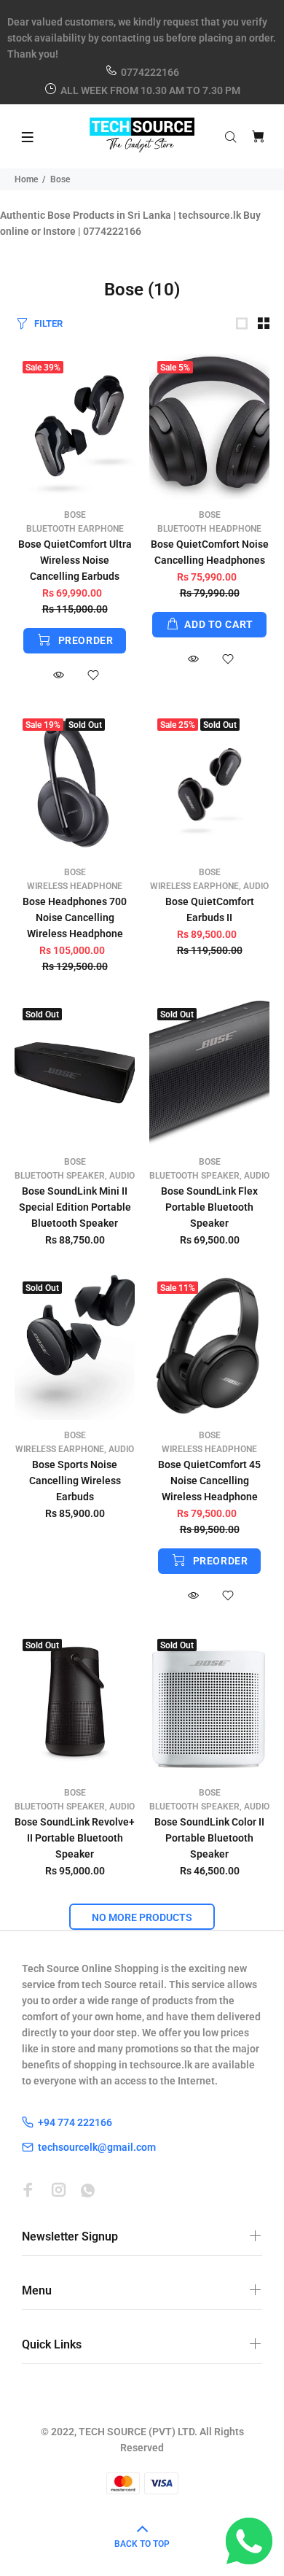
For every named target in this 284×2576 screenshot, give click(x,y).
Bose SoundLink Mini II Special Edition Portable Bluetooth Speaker (75, 1207)
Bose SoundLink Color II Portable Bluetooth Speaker (209, 1838)
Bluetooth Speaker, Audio (75, 1176)
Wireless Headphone (75, 886)
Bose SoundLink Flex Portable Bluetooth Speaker (209, 1207)
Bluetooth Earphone (75, 529)
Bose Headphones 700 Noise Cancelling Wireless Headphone (75, 917)
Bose (75, 515)
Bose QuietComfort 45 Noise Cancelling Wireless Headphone (209, 1481)
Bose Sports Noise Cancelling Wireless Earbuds (75, 1481)
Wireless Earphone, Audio (209, 886)
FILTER (48, 323)
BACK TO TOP (142, 2544)
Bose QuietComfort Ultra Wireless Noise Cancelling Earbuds (75, 560)
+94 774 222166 (75, 2122)
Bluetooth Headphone (209, 529)
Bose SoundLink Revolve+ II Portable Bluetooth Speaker (75, 1838)
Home (26, 179)
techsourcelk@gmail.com (97, 2147)
